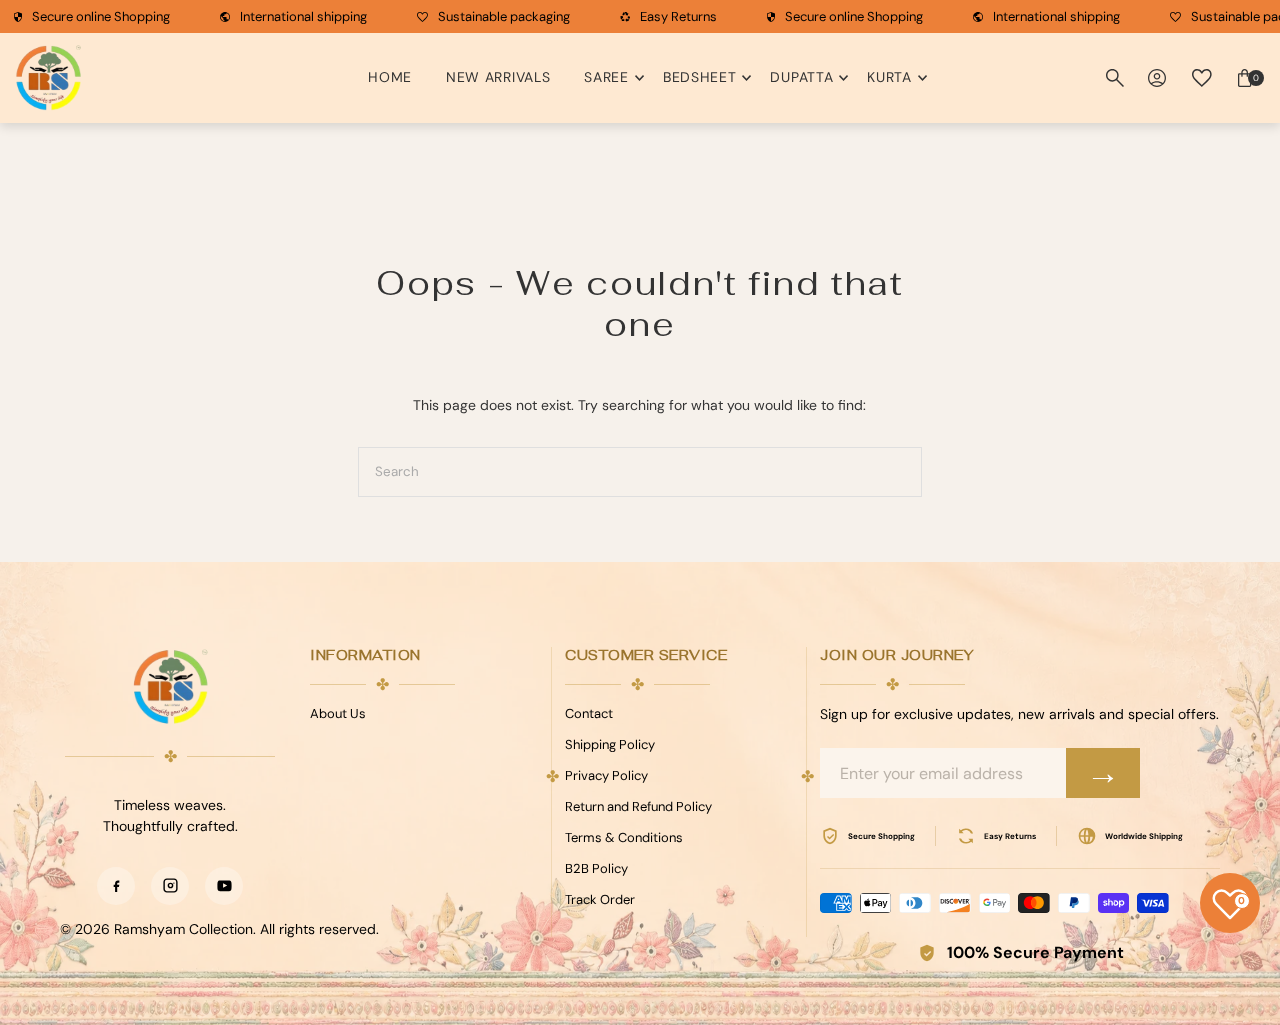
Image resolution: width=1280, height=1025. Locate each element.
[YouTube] (224, 886)
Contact (589, 713)
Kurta (889, 77)
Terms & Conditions (624, 837)
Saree (606, 77)
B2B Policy (596, 868)
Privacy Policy (606, 775)
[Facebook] (116, 886)
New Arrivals (498, 77)
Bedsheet (700, 77)
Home (390, 77)
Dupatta (801, 77)
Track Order (600, 899)
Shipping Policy (610, 744)
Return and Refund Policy (638, 806)
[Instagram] (170, 886)
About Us (338, 713)
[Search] (1115, 78)
